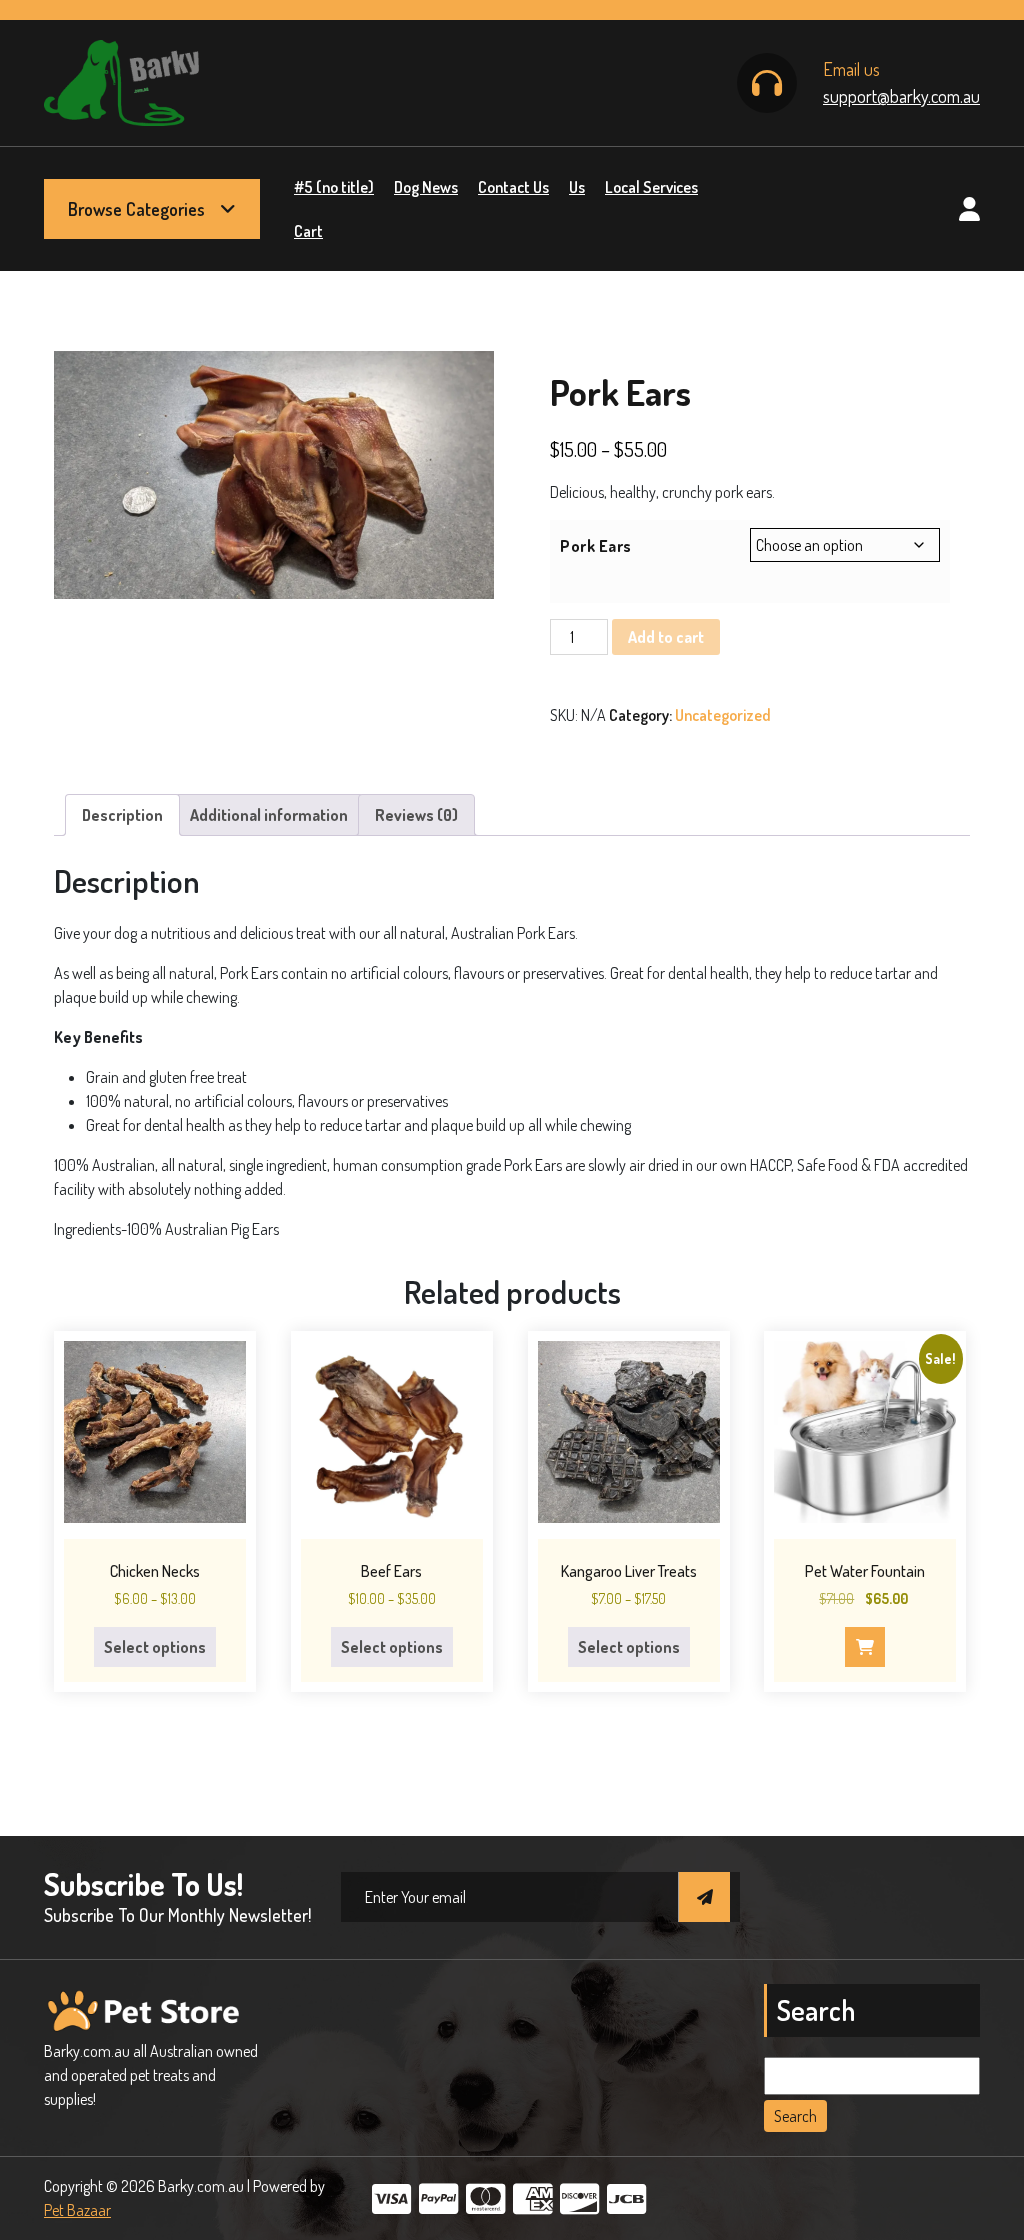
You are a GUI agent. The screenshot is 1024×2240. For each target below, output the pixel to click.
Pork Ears (596, 546)
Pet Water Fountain (865, 1571)
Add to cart (666, 637)
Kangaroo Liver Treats (629, 1571)
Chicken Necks (155, 1571)
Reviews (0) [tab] (416, 815)
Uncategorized (723, 715)
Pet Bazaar (77, 2210)
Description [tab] (122, 815)
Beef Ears (391, 1571)
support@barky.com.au (901, 96)
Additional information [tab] (269, 815)
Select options (155, 1647)
